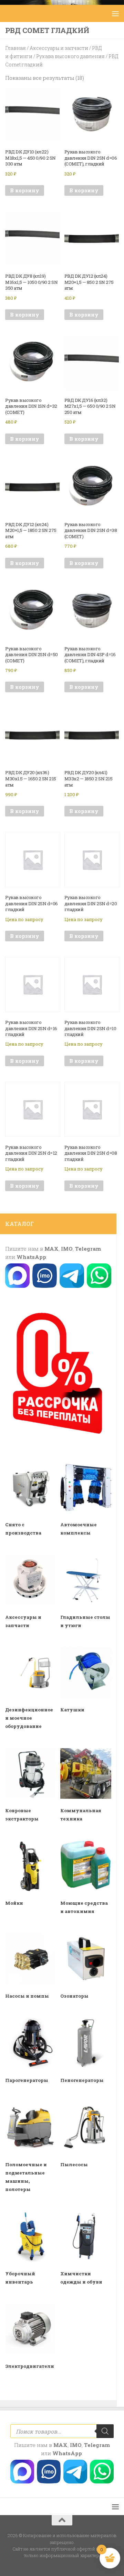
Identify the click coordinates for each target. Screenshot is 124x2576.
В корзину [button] (25, 190)
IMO (67, 1249)
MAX (51, 1249)
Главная (15, 48)
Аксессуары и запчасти (59, 48)
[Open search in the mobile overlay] (62, 2431)
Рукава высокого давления (70, 56)
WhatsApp (31, 1257)
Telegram (88, 1249)
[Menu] (115, 13)
